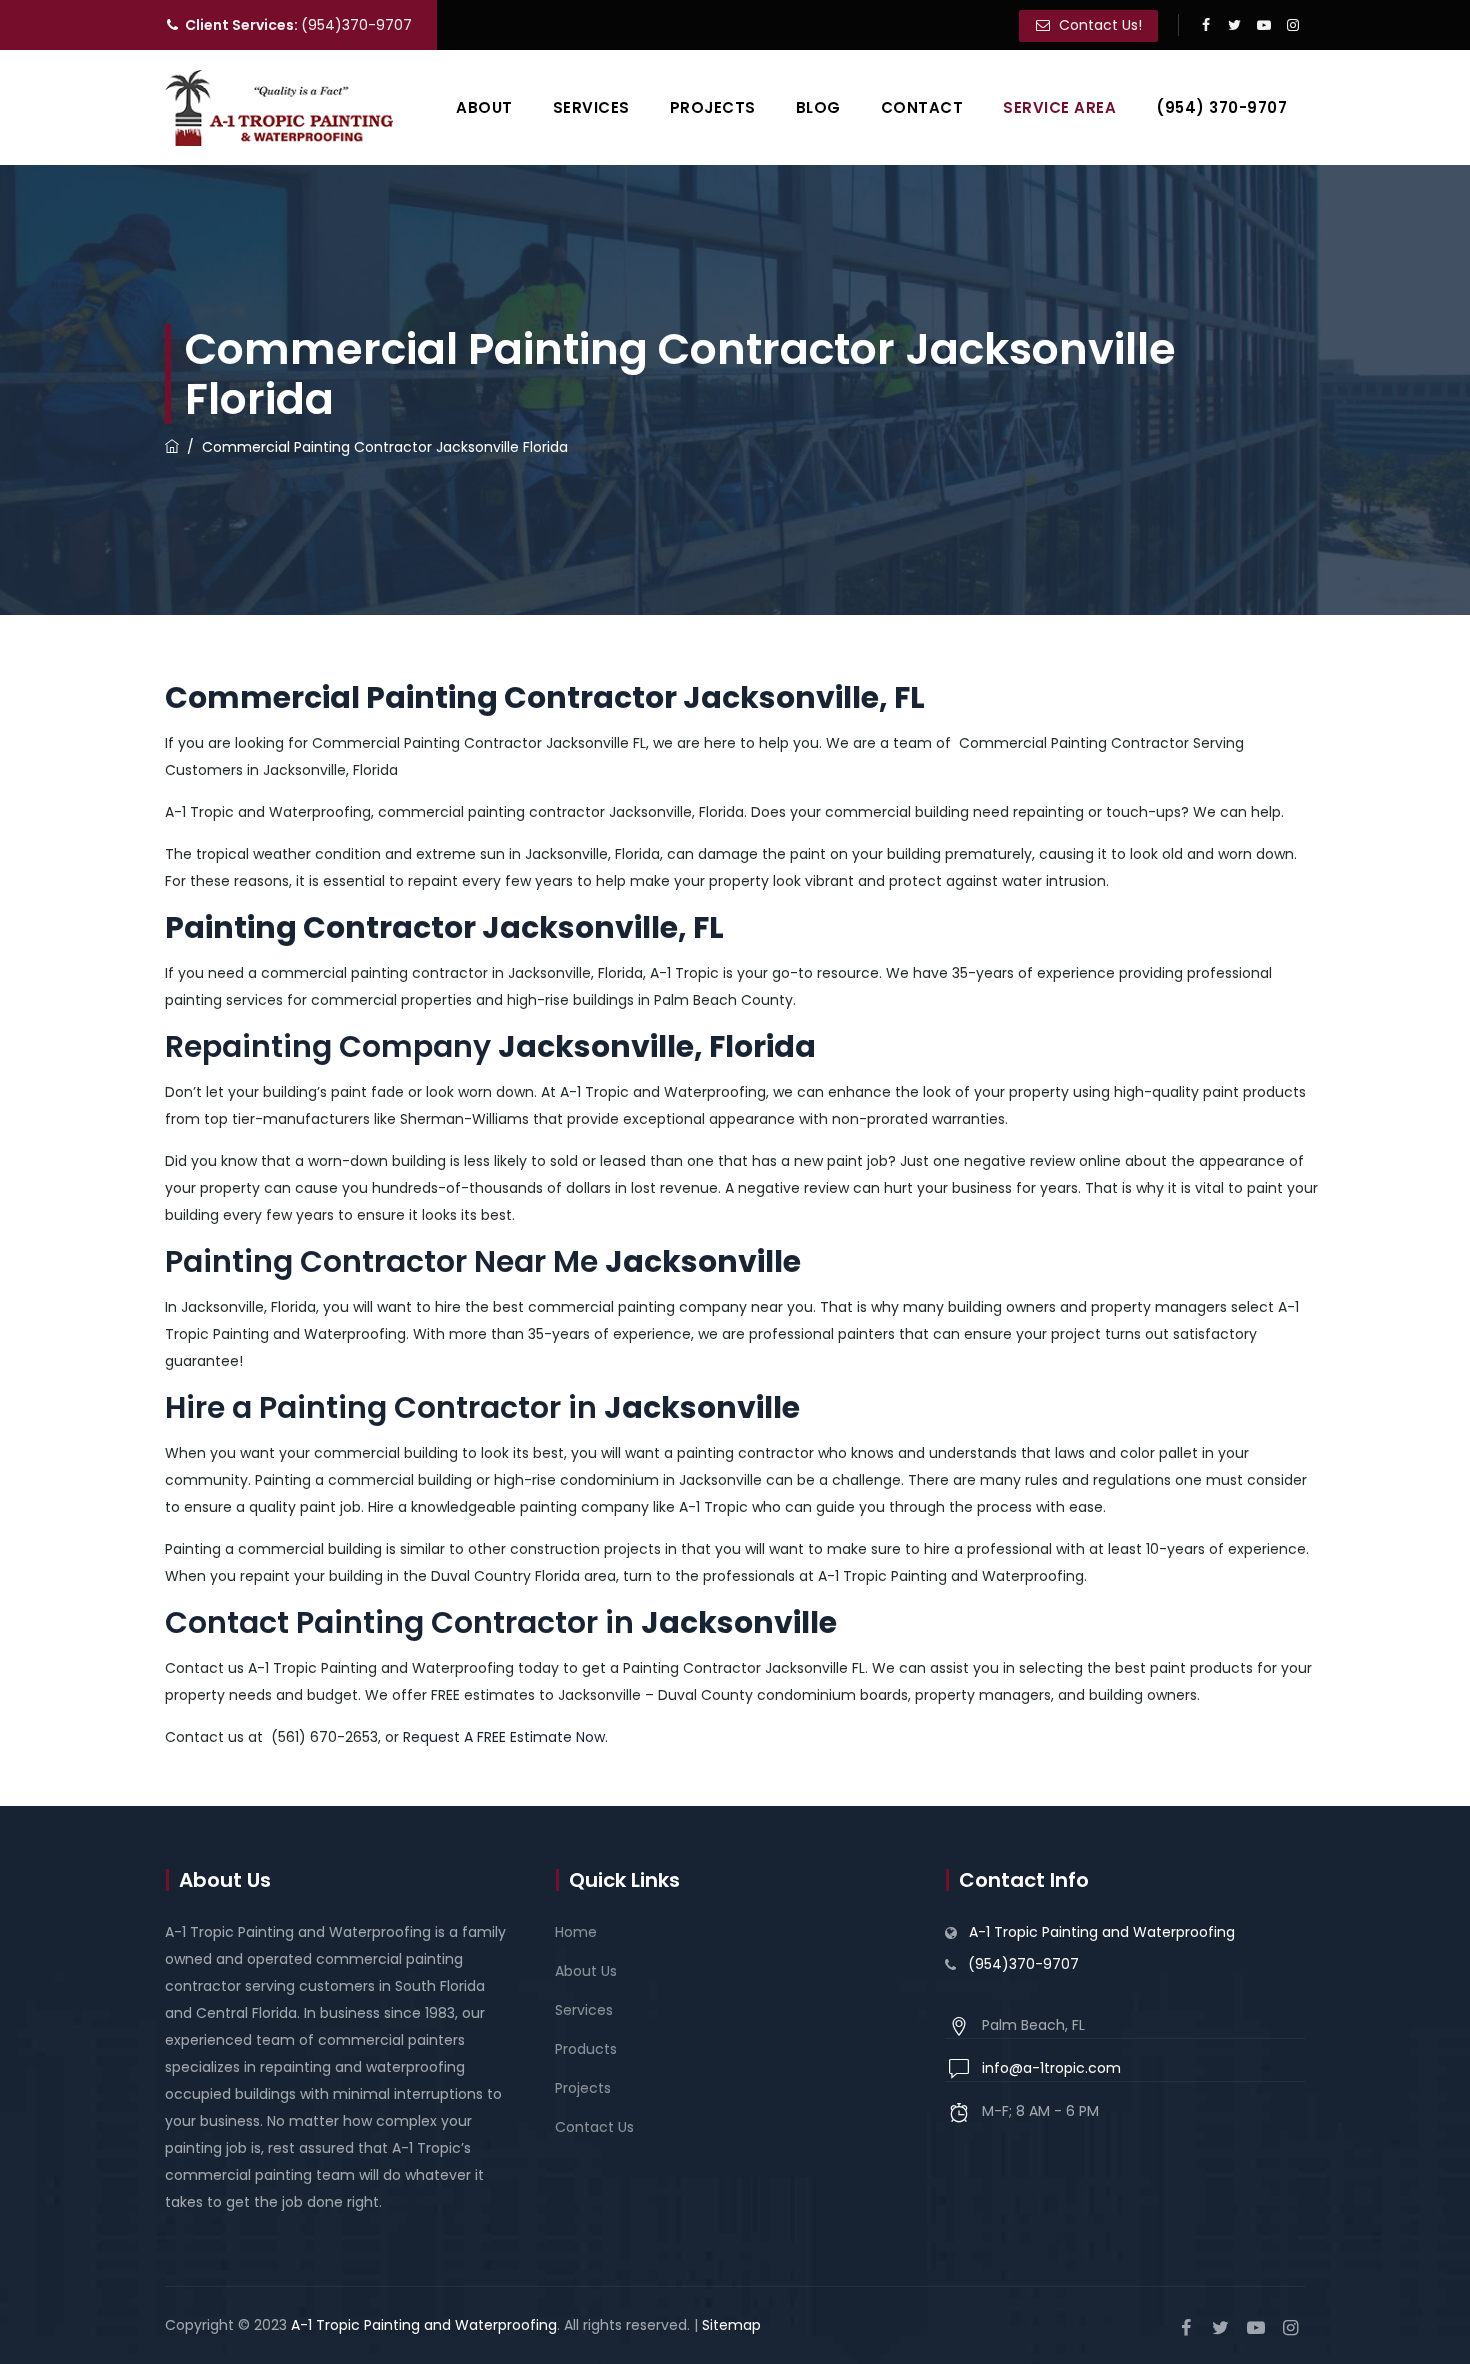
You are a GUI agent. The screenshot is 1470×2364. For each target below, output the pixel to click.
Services (591, 107)
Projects (713, 107)
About (484, 107)
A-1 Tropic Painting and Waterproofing (1102, 1932)
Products (586, 2049)
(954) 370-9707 (1221, 107)
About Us (586, 1971)
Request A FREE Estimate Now (504, 1737)
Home (576, 1932)
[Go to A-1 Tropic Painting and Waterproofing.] (172, 447)
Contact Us (594, 2127)
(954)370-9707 (298, 25)
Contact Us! (1098, 25)
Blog (818, 107)
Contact (922, 107)
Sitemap (731, 2325)
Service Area (1059, 107)
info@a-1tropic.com (1051, 2068)
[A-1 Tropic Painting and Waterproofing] (279, 107)
